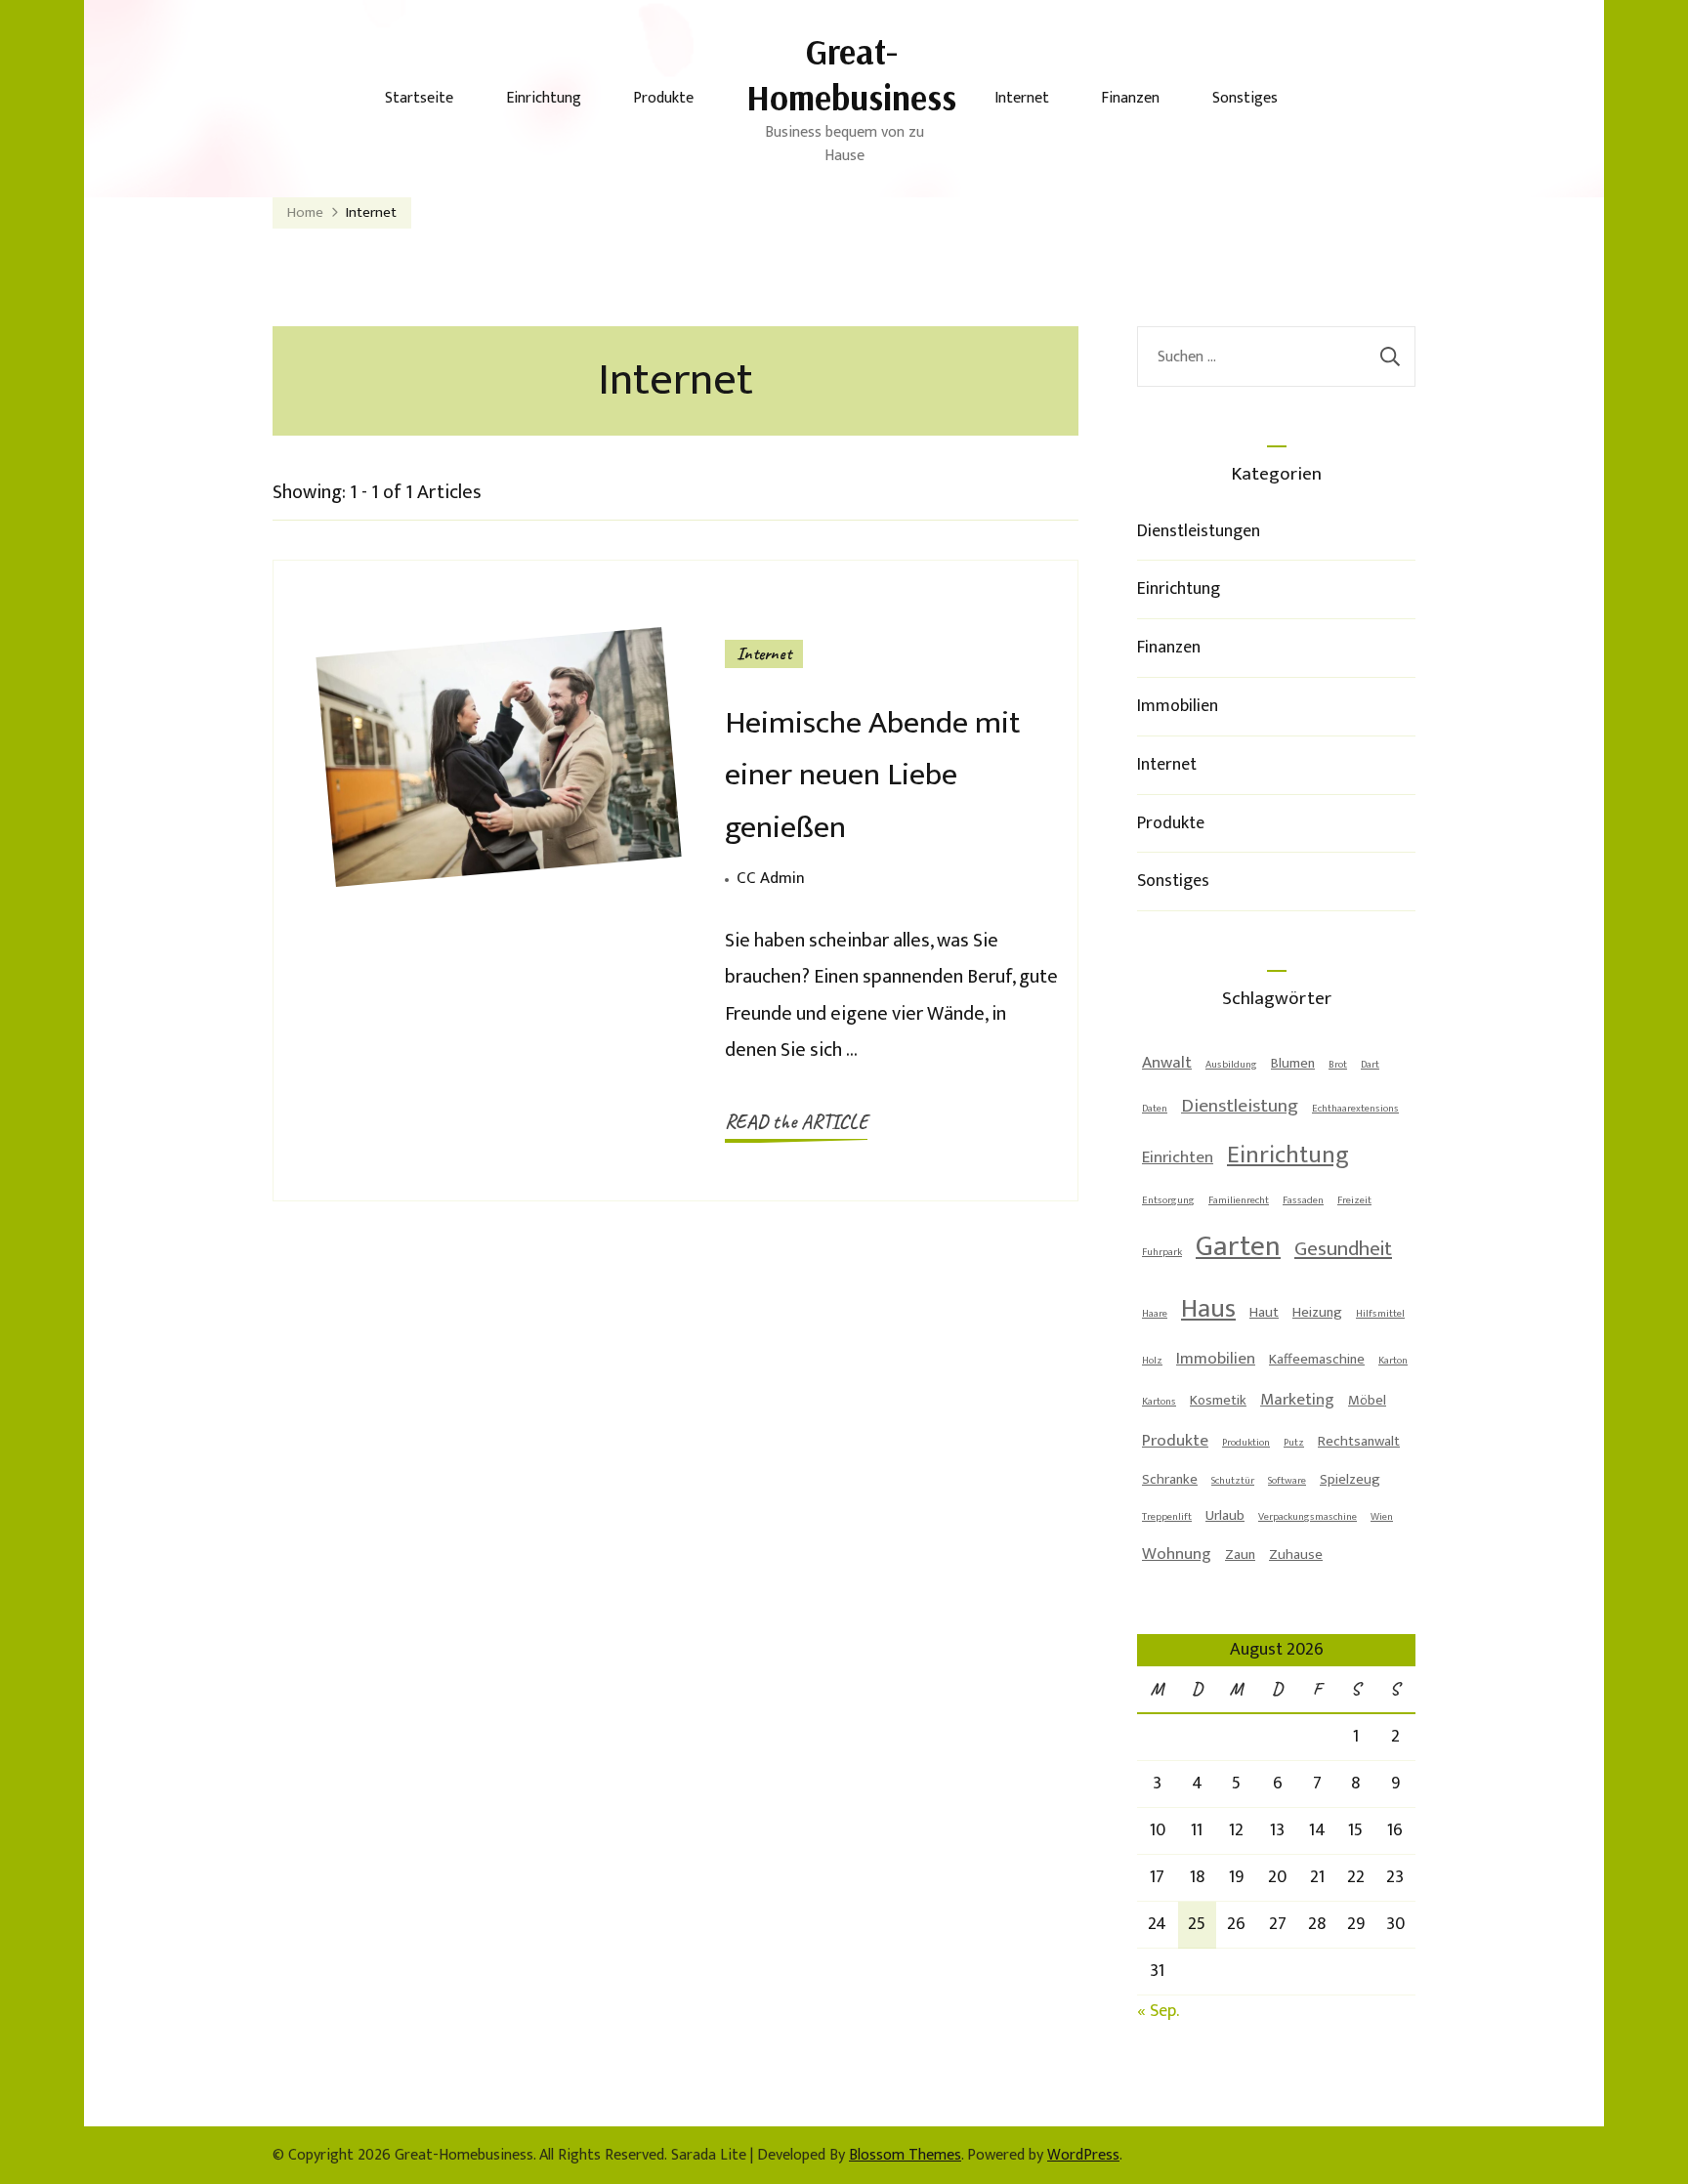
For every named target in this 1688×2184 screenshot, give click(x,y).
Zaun (1240, 1554)
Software (1287, 1481)
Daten (1155, 1109)
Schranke (1170, 1479)
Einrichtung (544, 98)
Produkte (663, 98)
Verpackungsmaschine (1308, 1517)
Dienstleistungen (1199, 531)
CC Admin (771, 878)
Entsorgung (1168, 1200)
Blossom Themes (905, 2155)
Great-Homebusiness (851, 74)
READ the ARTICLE (796, 1122)
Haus (1208, 1309)
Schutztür (1233, 1481)
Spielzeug (1350, 1479)
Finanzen (1130, 98)
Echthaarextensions (1355, 1109)
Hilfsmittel (1380, 1314)
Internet (1022, 98)
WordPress (1083, 2155)
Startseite (419, 98)
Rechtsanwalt (1359, 1441)
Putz (1294, 1443)
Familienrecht (1239, 1200)
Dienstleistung (1240, 1106)
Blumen (1293, 1063)
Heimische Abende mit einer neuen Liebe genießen (873, 775)
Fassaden (1303, 1200)
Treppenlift (1167, 1517)
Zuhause (1296, 1554)
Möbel (1367, 1400)
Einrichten (1178, 1157)
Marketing (1297, 1400)
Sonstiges (1245, 98)
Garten (1238, 1247)
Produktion (1246, 1443)
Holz (1152, 1361)
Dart (1370, 1065)
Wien (1382, 1517)
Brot (1338, 1065)
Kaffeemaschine (1317, 1359)
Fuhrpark (1162, 1252)
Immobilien (1178, 706)
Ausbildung (1231, 1065)
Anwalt (1167, 1063)
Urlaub (1225, 1515)
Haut (1264, 1312)
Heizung (1317, 1312)
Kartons (1159, 1402)
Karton (1393, 1361)
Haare (1155, 1314)
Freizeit (1354, 1200)
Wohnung (1177, 1554)
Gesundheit (1343, 1249)
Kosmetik (1218, 1400)
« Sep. (1158, 2011)
